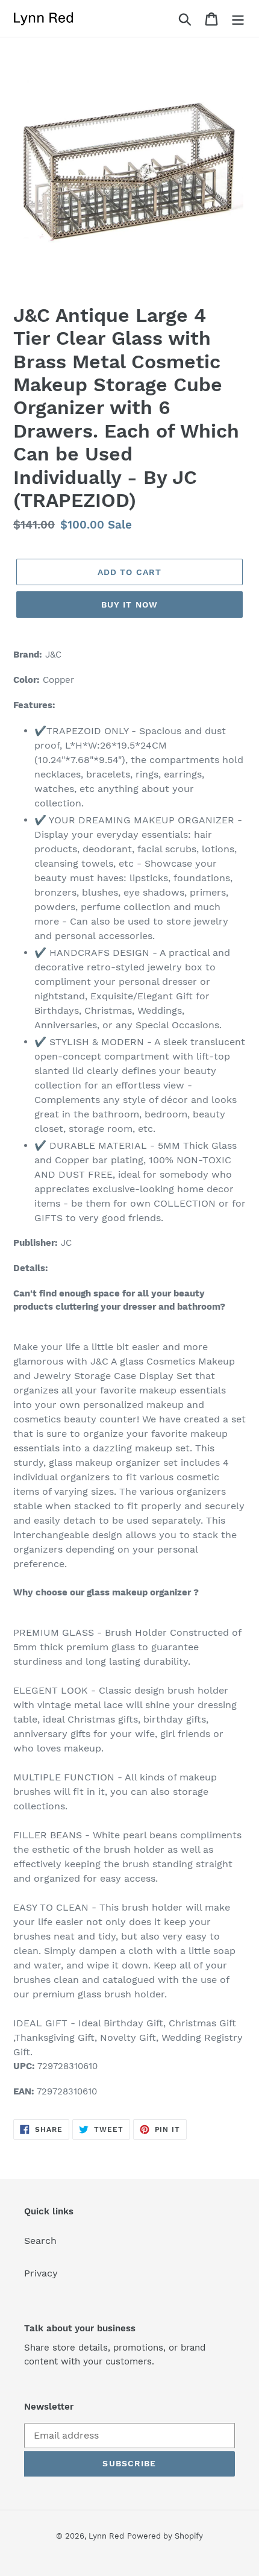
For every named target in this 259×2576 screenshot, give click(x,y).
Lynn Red (106, 2536)
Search (40, 2241)
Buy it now (129, 605)
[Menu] (238, 18)
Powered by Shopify (165, 2536)
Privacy (41, 2273)
